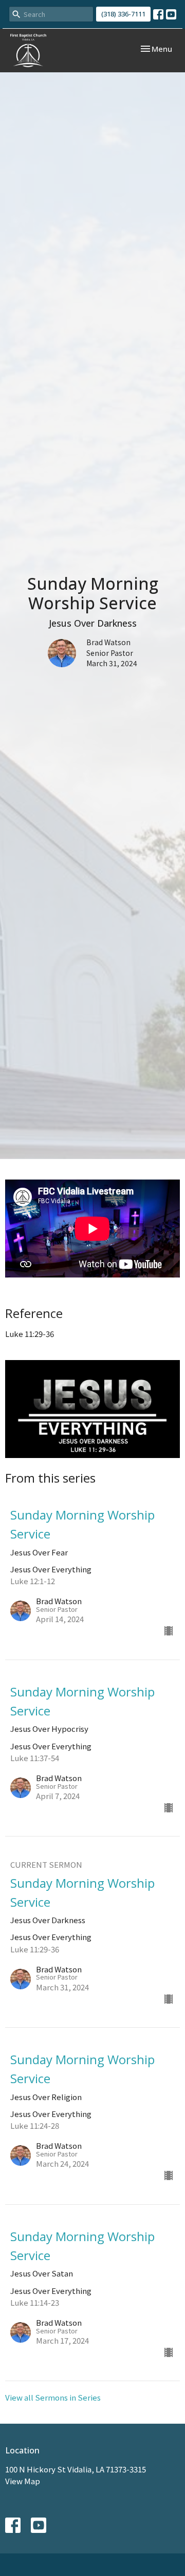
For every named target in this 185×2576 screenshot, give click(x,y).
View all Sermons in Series (53, 2397)
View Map (23, 2481)
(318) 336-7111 (123, 14)
